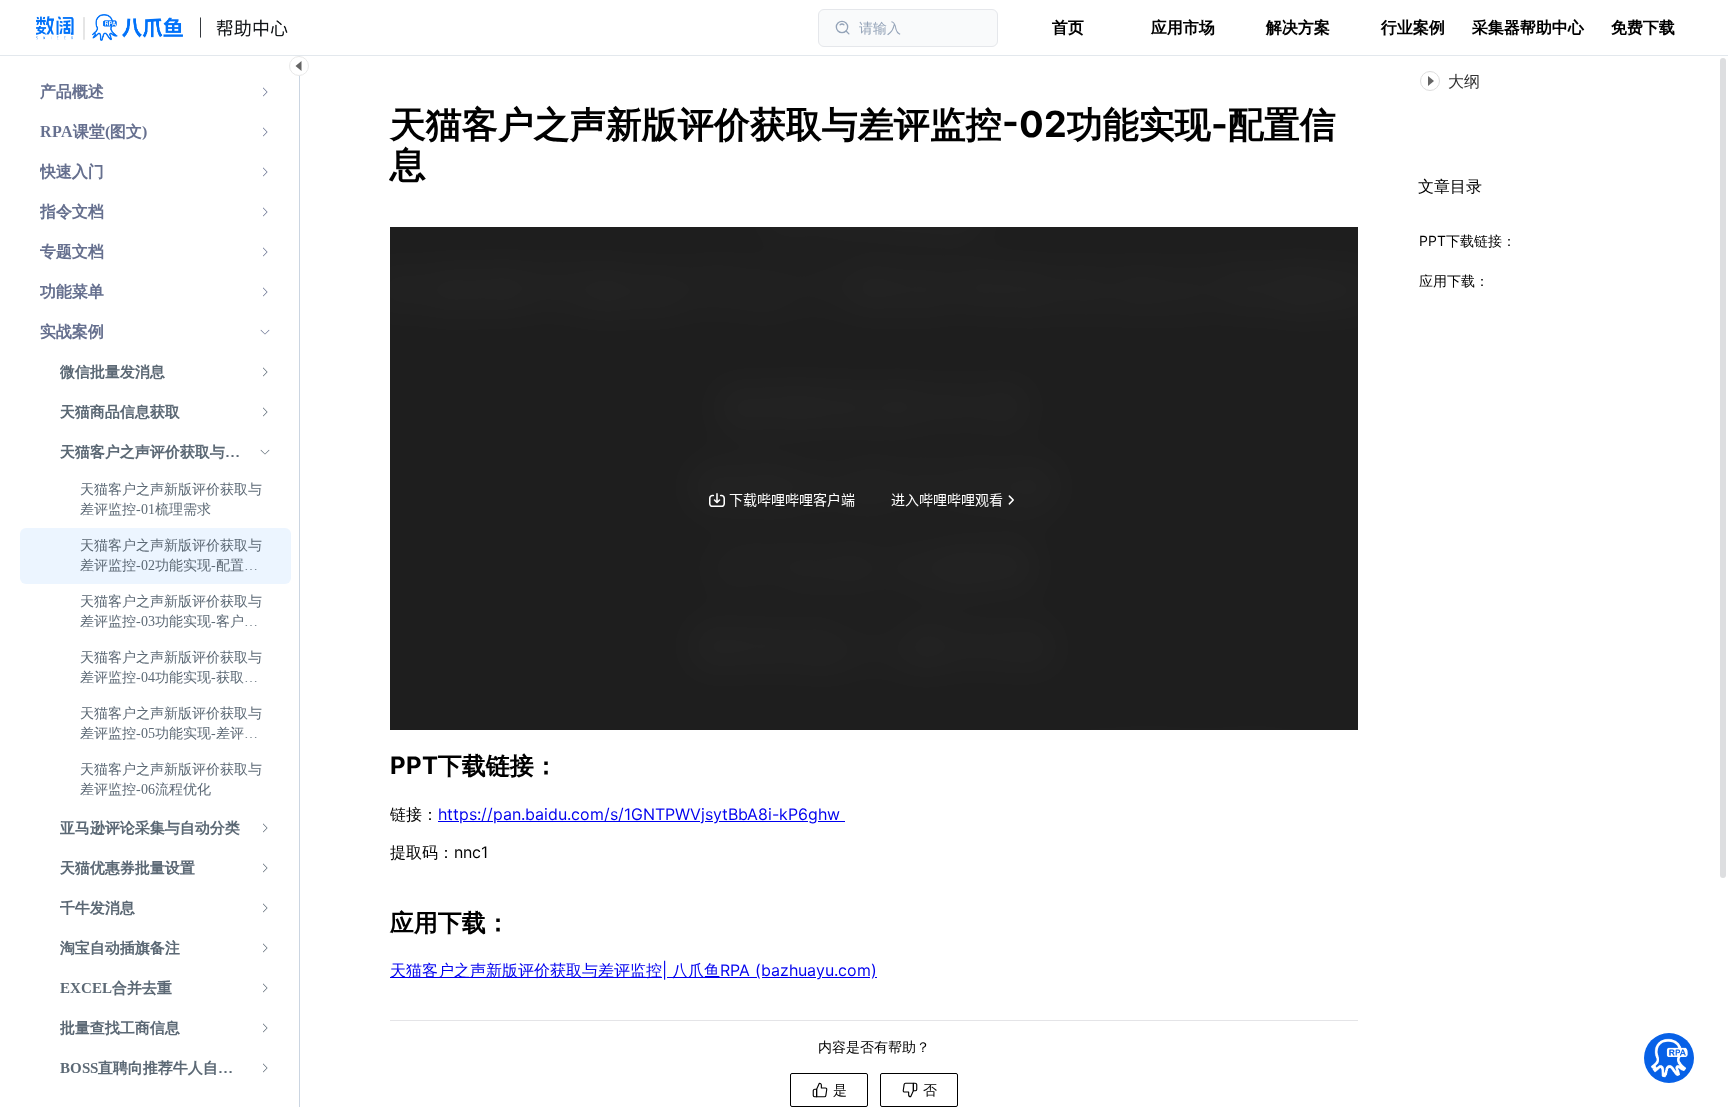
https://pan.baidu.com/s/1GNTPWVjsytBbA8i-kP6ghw (641, 814)
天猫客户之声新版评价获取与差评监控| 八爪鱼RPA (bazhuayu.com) (633, 970)
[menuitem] (155, 92)
